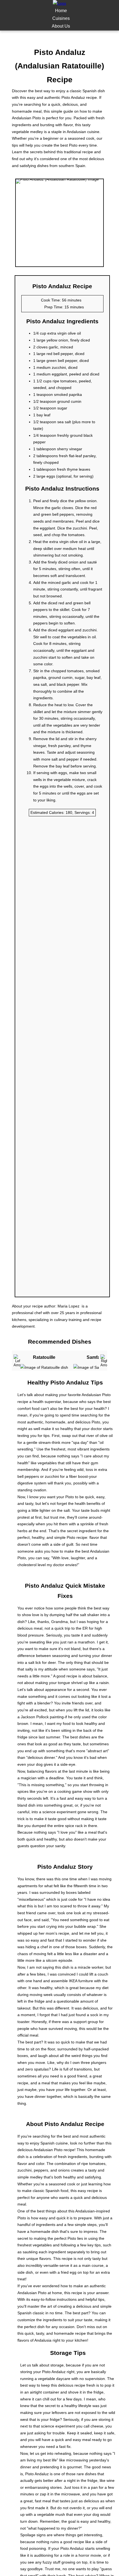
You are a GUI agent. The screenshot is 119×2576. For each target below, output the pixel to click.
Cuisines (61, 18)
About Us (61, 26)
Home (61, 11)
